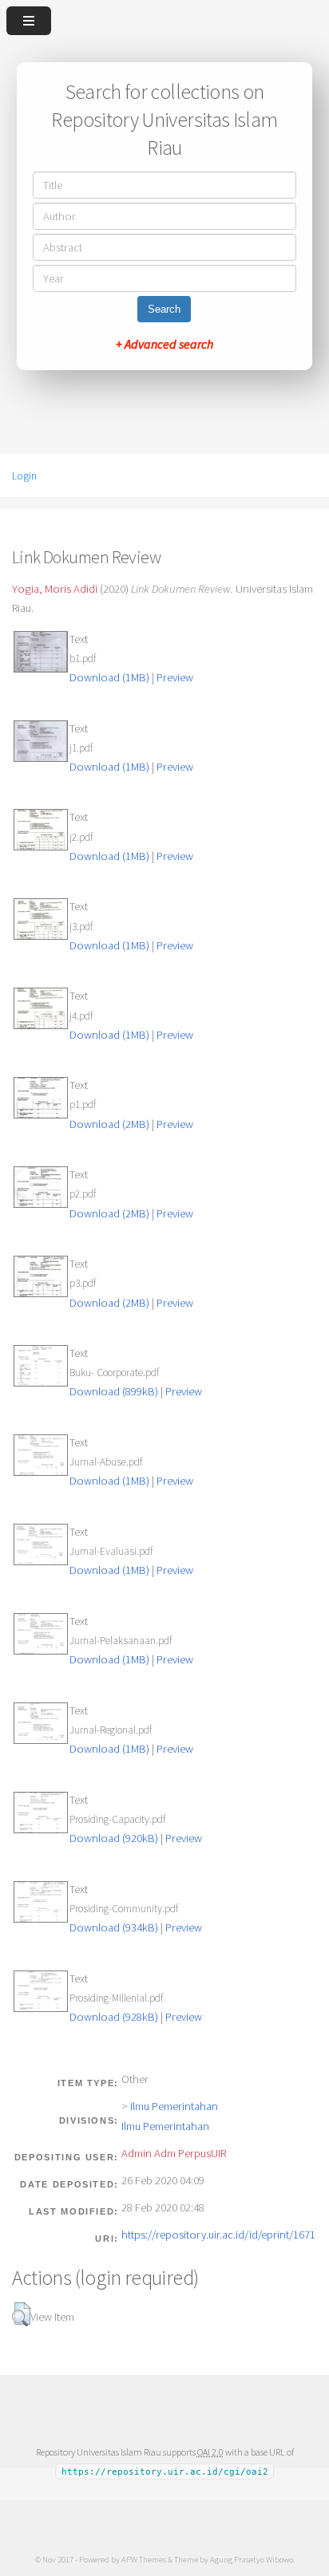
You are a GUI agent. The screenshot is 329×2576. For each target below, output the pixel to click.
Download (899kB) (114, 1391)
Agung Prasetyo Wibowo (252, 2559)
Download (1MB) (109, 677)
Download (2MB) (109, 1124)
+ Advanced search (164, 344)
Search (164, 309)
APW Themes (144, 2559)
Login (24, 475)
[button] (21, 2314)
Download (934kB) (114, 1927)
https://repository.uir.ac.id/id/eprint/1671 (218, 2235)
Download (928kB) (114, 2017)
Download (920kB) (114, 1838)
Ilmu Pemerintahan (174, 2106)
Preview (175, 677)
